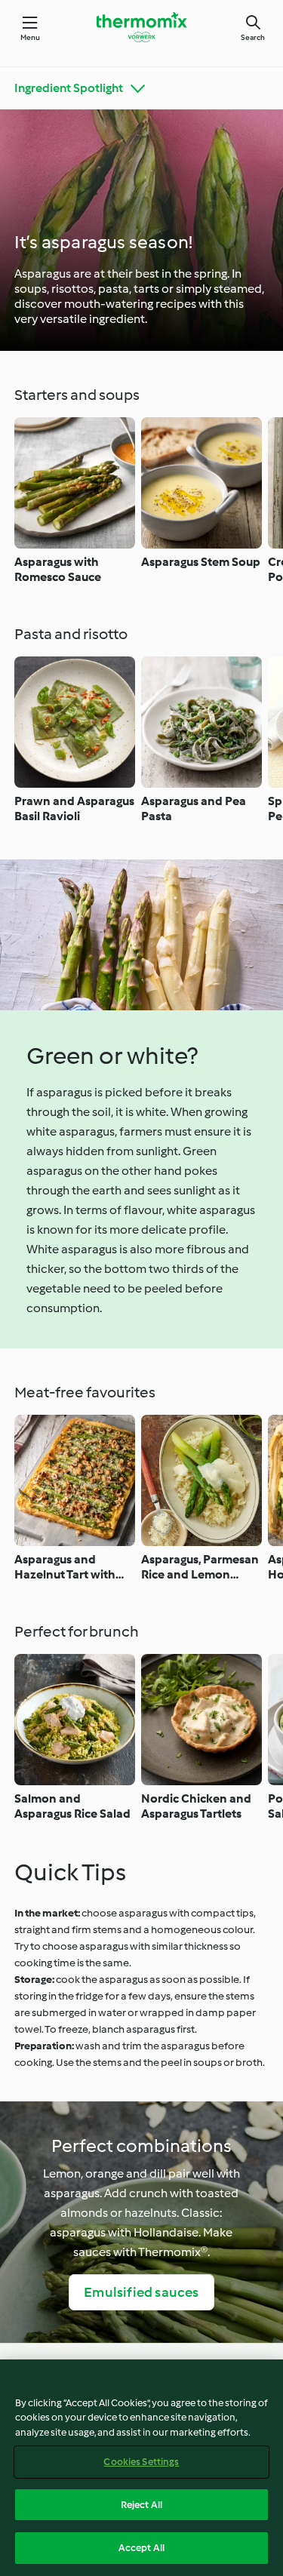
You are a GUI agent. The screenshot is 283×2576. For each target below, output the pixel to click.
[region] (141, 2468)
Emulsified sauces (141, 2292)
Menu (31, 37)
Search (253, 37)
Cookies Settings (141, 2462)
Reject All (141, 2505)
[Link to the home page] (142, 27)
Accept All (141, 2548)
